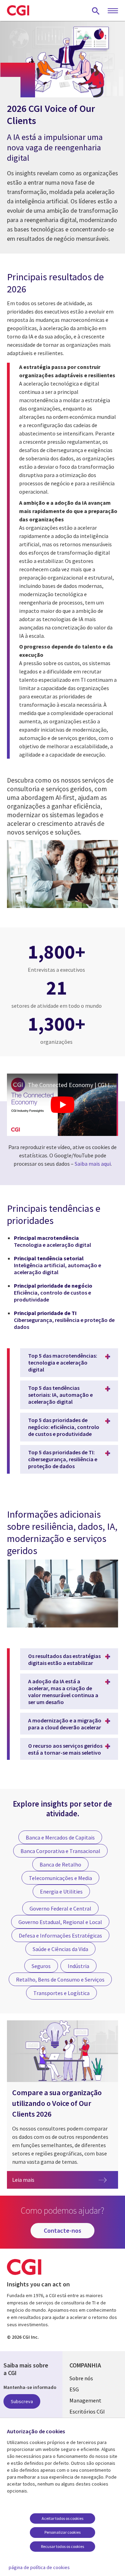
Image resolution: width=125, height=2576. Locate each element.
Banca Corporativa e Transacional (60, 1851)
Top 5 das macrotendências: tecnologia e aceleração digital (63, 1362)
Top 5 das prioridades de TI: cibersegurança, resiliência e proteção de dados (63, 1459)
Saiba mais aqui (93, 1164)
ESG (74, 2389)
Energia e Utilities (61, 1891)
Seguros (41, 1966)
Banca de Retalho (60, 1864)
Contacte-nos (62, 2230)
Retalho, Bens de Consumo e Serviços (60, 1979)
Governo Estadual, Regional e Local (60, 1922)
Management (85, 2400)
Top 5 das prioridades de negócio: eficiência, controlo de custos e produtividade (64, 1427)
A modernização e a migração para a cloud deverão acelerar (65, 1724)
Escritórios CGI (87, 2411)
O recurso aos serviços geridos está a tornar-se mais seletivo (65, 1749)
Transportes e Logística (61, 1993)
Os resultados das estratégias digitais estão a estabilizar (64, 1659)
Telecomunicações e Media (60, 1878)
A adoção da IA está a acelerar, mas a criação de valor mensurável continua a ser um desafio (63, 1692)
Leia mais (65, 2180)
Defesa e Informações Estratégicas (60, 1935)
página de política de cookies (39, 2567)
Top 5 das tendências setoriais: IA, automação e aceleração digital (60, 1395)
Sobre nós (81, 2378)
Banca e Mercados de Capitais (60, 1837)
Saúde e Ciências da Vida (60, 1949)
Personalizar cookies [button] (62, 2532)
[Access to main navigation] (113, 11)
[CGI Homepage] (18, 10)
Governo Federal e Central (60, 1908)
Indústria (78, 1966)
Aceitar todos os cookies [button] (62, 2518)
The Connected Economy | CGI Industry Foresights (73, 1085)
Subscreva (22, 2401)
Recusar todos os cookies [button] (62, 2546)
